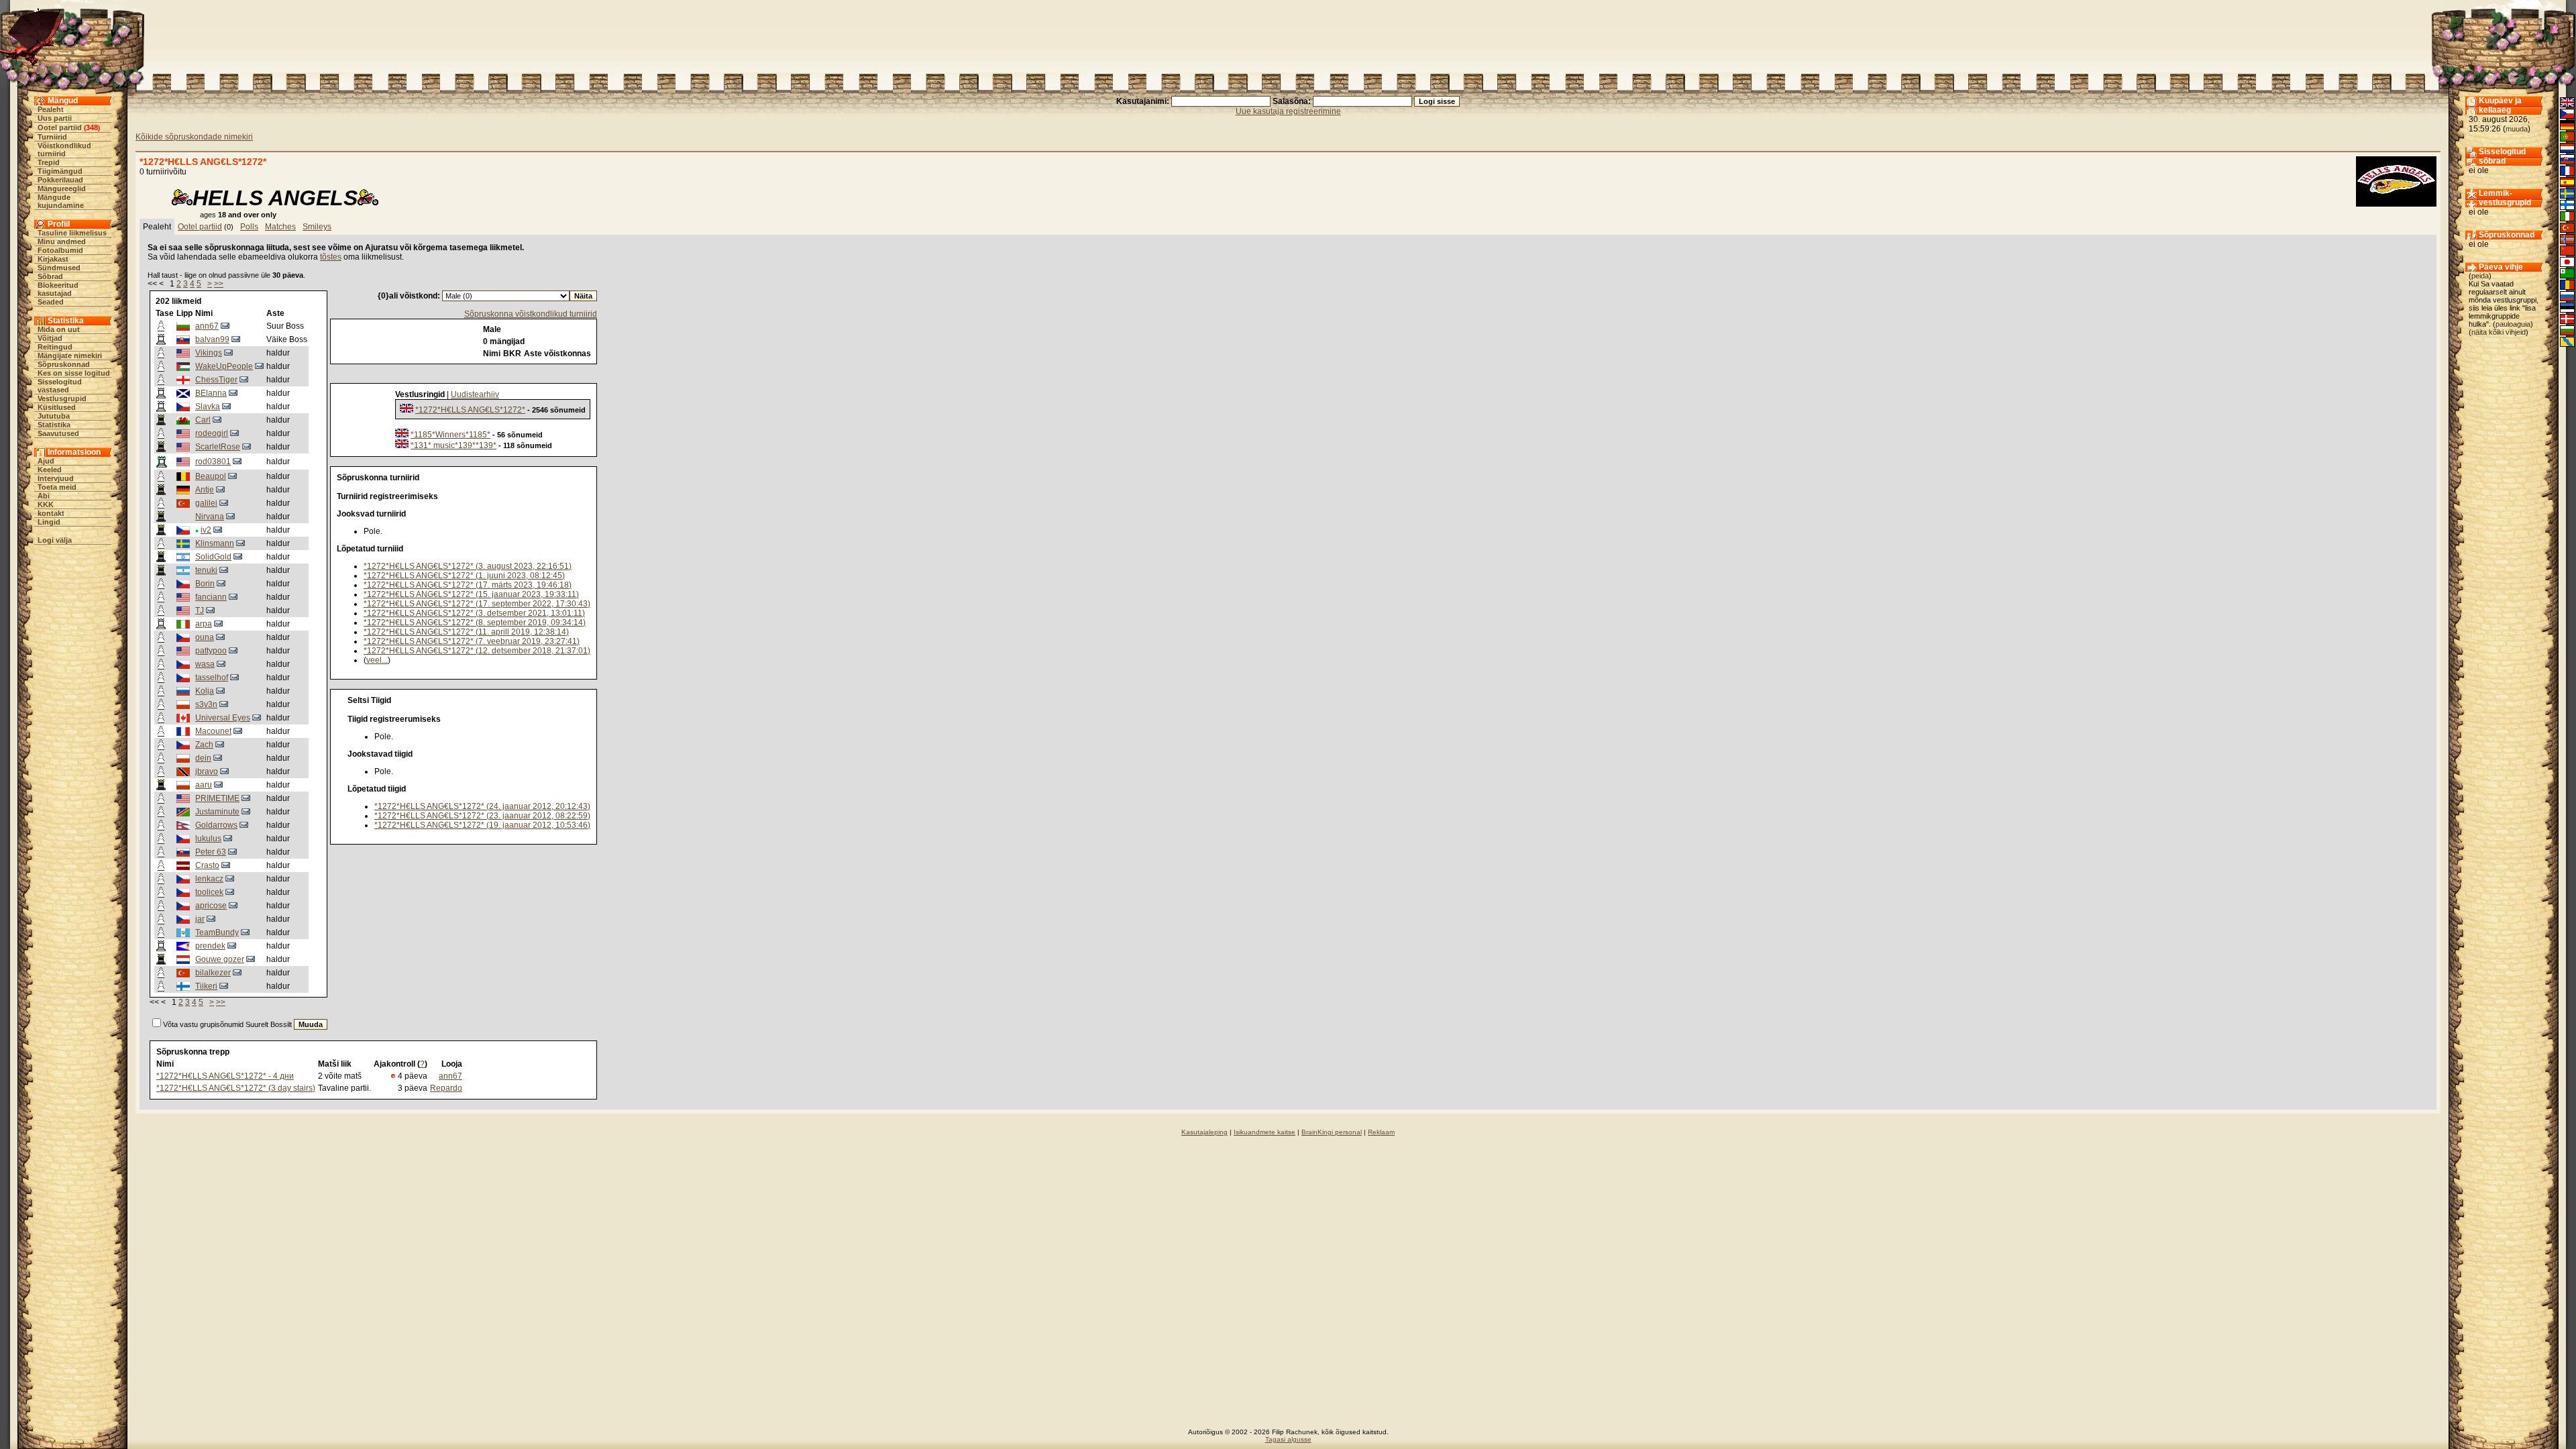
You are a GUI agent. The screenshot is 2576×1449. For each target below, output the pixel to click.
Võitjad (50, 338)
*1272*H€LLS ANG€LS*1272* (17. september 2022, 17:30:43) (477, 604)
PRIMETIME (217, 798)
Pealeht (51, 109)
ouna (205, 637)
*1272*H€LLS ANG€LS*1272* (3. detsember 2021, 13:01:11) (474, 613)
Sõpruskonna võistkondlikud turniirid (531, 314)
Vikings (209, 353)
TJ (200, 610)
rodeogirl (212, 433)
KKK (46, 504)
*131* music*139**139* (453, 445)
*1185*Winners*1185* (450, 435)
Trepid (49, 162)
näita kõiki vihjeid (2499, 332)
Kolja (205, 691)
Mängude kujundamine (61, 201)
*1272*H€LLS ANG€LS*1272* (470, 410)
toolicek (209, 892)
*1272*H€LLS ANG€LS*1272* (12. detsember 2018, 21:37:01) (477, 651)
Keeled (50, 470)
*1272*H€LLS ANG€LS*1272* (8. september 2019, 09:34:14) (475, 623)
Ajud (46, 461)
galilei (206, 503)
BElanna (211, 393)
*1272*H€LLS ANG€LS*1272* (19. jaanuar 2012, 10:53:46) (482, 825)
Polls (249, 227)
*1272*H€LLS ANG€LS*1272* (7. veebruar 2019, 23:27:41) (472, 641)
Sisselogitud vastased (60, 386)
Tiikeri (206, 986)
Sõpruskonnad (64, 364)
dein (203, 758)
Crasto (207, 865)
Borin (205, 584)
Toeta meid (57, 487)
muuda (2517, 129)
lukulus (208, 839)
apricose (211, 906)
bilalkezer (213, 973)
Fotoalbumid (60, 250)
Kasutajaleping (1204, 1132)
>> (219, 284)
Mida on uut (59, 329)
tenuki (206, 570)
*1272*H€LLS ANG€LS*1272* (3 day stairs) (236, 1088)
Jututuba (54, 416)
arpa (204, 624)
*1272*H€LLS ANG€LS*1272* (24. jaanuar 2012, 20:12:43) (482, 806)
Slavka (208, 407)
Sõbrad (50, 276)
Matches (280, 227)
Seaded (51, 302)
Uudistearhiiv (475, 394)
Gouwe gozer (220, 959)
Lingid (49, 522)
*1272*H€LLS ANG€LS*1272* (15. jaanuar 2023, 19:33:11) (471, 594)
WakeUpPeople (224, 366)
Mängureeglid (62, 189)
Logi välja (55, 540)
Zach (204, 745)
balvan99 (212, 339)
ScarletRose (218, 447)
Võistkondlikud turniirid (64, 150)
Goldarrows (216, 825)
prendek (210, 946)
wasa (205, 664)
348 (92, 127)
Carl (203, 420)
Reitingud (55, 347)
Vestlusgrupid (62, 398)
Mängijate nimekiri (70, 356)
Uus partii (55, 118)
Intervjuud (56, 478)
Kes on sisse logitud (74, 373)
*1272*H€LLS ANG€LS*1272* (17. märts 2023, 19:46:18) (468, 585)
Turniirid (52, 137)
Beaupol (211, 476)
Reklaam (1381, 1132)
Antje (205, 490)
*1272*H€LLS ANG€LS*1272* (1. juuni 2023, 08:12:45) (464, 576)
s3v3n (206, 704)
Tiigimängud (60, 171)
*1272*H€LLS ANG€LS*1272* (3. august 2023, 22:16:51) (468, 566)
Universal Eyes (223, 718)
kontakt (51, 513)
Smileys (317, 227)
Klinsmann (215, 543)
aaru (204, 785)
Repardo (446, 1088)
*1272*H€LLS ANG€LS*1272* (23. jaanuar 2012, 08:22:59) (482, 816)
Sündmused (59, 268)
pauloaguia (2513, 324)
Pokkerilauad (60, 180)
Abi (44, 496)
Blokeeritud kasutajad (58, 289)
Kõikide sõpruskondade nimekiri (194, 137)
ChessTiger (216, 380)
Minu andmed (62, 241)
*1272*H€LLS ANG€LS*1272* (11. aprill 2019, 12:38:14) (466, 632)
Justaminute (217, 812)
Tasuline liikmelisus (72, 233)
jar (200, 919)
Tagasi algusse (1288, 1439)
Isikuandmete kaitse (1265, 1132)
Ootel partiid (60, 127)
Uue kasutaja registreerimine (1288, 111)
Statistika (54, 425)
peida (2480, 276)
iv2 (206, 530)
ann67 (207, 326)
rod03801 (213, 462)
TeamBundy (217, 932)
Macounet (213, 731)
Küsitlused (57, 407)
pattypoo (211, 651)
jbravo (207, 771)
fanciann (211, 597)
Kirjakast (53, 259)
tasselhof (212, 678)
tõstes (331, 257)
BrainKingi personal (1332, 1132)
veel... (377, 660)
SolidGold (213, 557)
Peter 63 (211, 852)
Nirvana (210, 517)
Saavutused (58, 433)
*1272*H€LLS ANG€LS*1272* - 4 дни (225, 1076)
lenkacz (209, 879)
